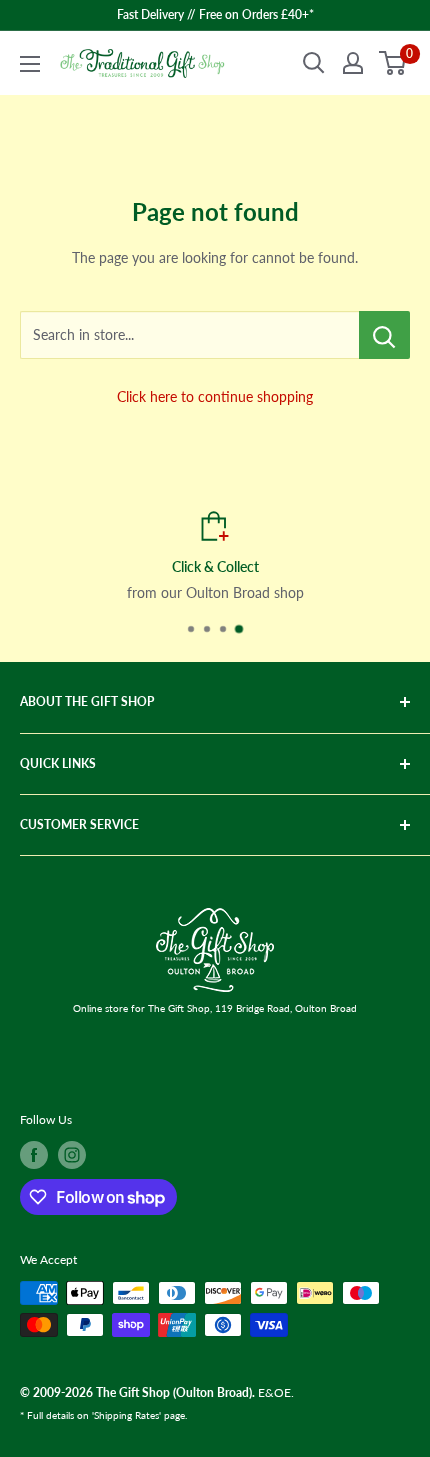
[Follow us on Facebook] (34, 1155)
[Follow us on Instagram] (72, 1155)
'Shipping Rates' (126, 1415)
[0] (393, 63)
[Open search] (314, 63)
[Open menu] (30, 64)
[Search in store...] (384, 335)
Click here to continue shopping (215, 396)
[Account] (353, 63)
